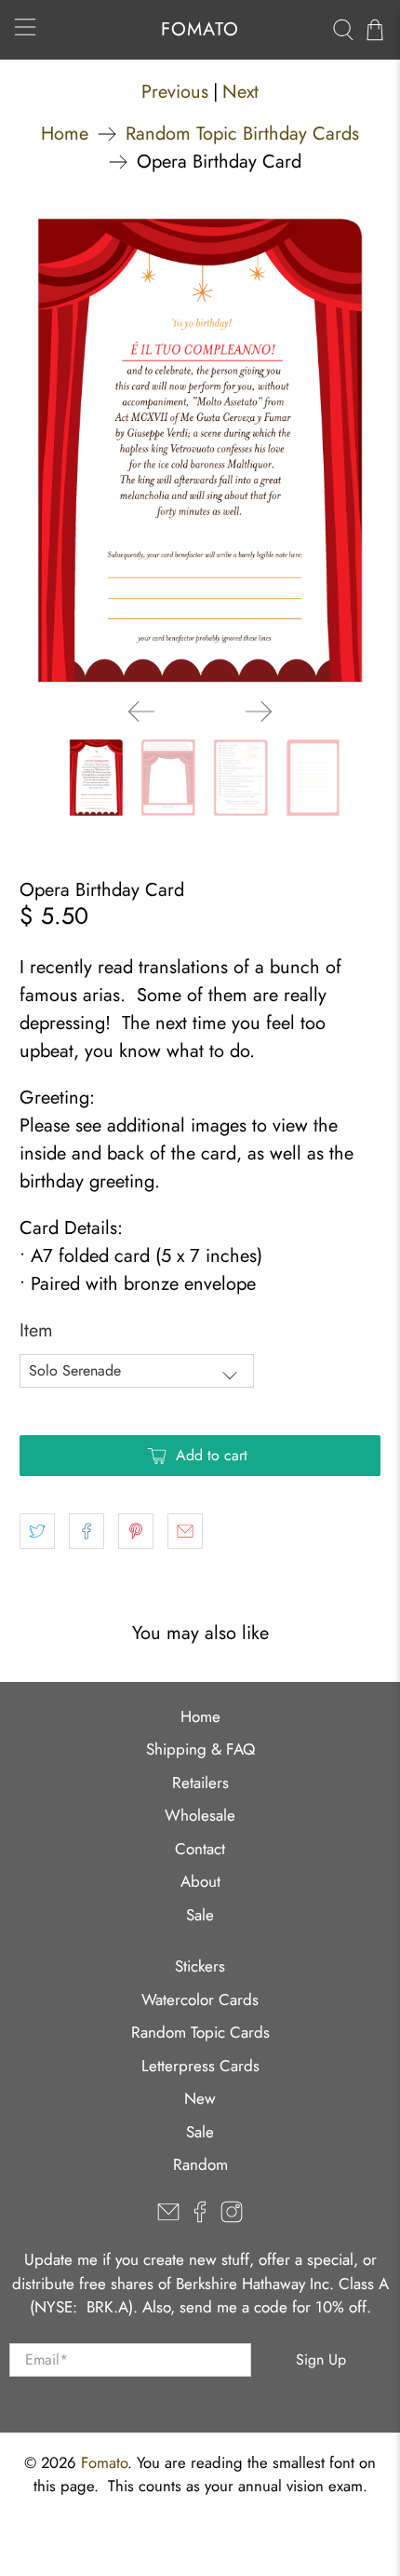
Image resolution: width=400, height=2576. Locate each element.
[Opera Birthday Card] (200, 451)
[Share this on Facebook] (87, 1531)
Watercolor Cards (200, 2000)
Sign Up (321, 2359)
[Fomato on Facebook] (200, 2217)
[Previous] (141, 712)
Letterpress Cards (200, 2066)
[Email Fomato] (168, 2217)
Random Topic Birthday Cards (242, 134)
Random (200, 2164)
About (200, 1881)
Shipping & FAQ (200, 1749)
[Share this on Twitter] (37, 1531)
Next (240, 92)
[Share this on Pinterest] (136, 1531)
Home (65, 134)
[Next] (259, 712)
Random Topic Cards (200, 2032)
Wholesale (200, 1815)
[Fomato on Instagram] (232, 2217)
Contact (200, 1849)
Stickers (200, 1966)
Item (36, 1330)
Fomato (104, 2462)
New (200, 2098)
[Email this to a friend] (185, 1531)
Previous (175, 92)
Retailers (200, 1783)
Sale (200, 1915)
